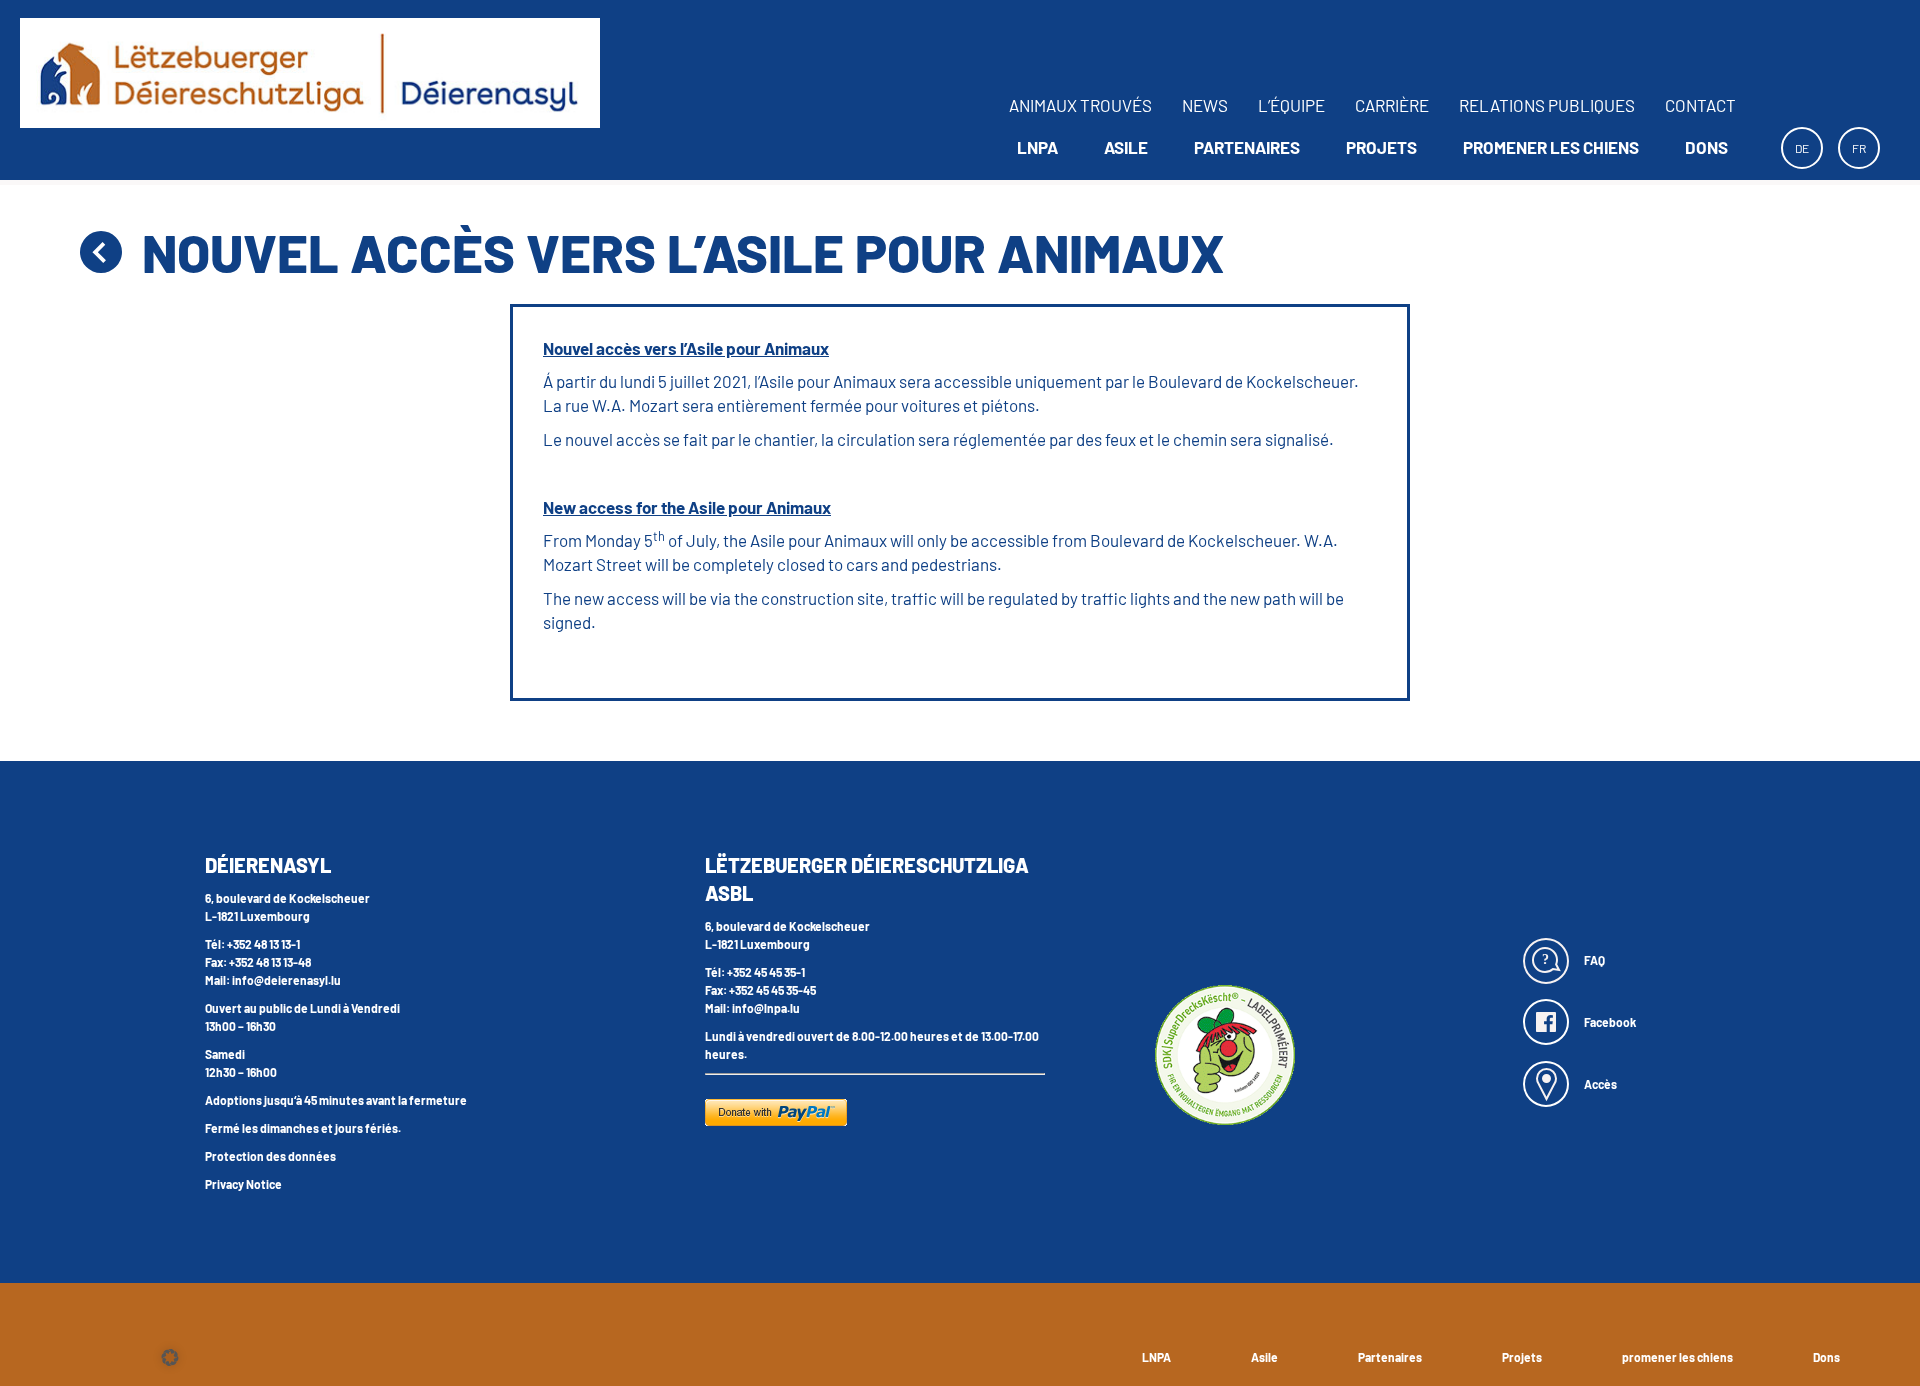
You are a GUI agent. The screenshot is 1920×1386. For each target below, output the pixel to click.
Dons (1706, 147)
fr (1859, 148)
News (1205, 105)
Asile (1126, 147)
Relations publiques (1547, 105)
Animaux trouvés (1080, 105)
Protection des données (270, 1156)
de (1802, 148)
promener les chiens (1551, 147)
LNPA (1037, 147)
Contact (1700, 105)
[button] (170, 1357)
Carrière (1392, 105)
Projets (1381, 147)
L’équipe (1291, 105)
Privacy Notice (243, 1184)
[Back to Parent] (101, 252)
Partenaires (1247, 147)
